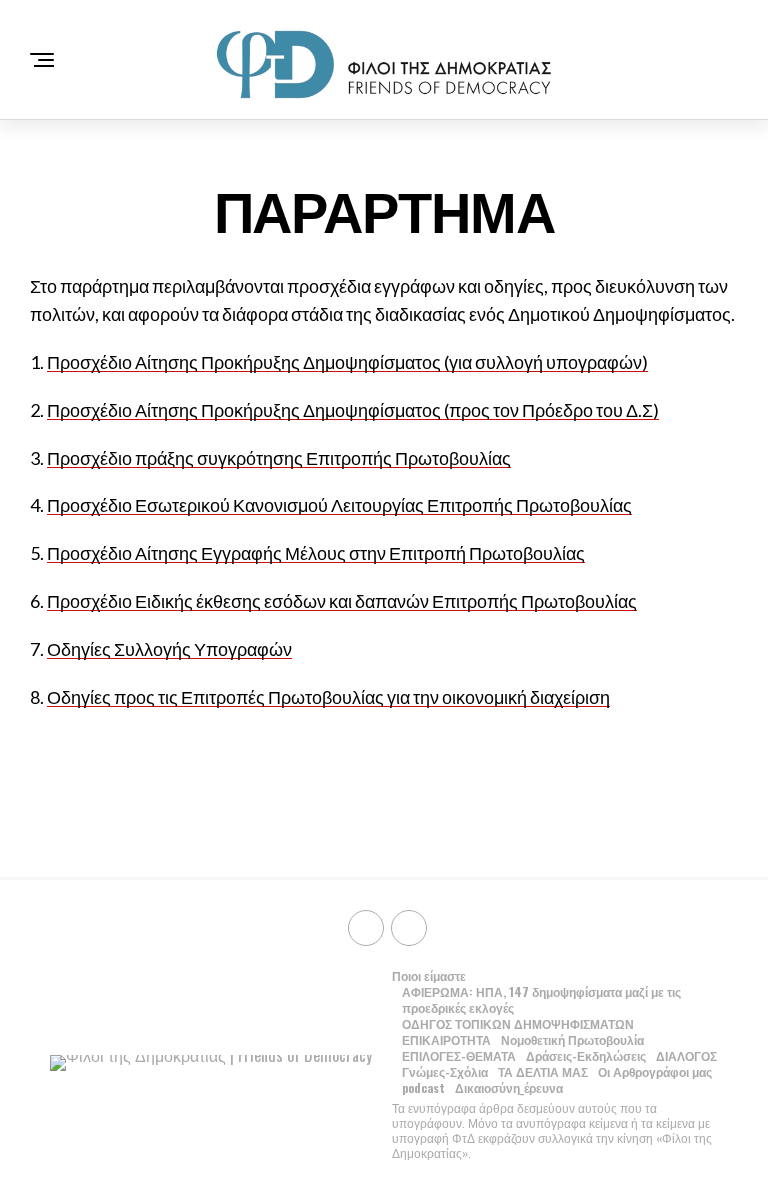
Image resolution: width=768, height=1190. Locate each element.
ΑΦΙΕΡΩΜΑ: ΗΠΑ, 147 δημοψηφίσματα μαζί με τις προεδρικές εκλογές (541, 999)
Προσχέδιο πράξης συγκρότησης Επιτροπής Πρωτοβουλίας (279, 458)
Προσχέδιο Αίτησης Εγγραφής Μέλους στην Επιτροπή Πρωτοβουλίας (316, 553)
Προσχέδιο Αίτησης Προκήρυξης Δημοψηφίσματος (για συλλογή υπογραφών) (347, 362)
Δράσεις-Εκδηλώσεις (586, 1055)
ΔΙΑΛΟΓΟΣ (686, 1055)
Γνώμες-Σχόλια (445, 1071)
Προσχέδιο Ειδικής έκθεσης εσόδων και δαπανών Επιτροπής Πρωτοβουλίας (342, 601)
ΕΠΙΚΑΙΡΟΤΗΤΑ (446, 1039)
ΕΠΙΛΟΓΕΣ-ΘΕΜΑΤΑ (459, 1055)
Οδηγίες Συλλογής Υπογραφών (169, 649)
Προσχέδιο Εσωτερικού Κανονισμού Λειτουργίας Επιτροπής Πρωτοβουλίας (339, 505)
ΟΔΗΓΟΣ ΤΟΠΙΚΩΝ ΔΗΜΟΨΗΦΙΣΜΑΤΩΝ (518, 1023)
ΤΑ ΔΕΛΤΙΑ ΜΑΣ (543, 1071)
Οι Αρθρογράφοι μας (655, 1071)
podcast (423, 1087)
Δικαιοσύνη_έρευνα (509, 1087)
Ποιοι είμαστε (429, 975)
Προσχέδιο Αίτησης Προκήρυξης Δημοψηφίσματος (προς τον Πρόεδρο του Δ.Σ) (353, 410)
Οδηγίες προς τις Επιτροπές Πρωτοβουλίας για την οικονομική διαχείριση (328, 697)
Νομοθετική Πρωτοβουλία (572, 1039)
